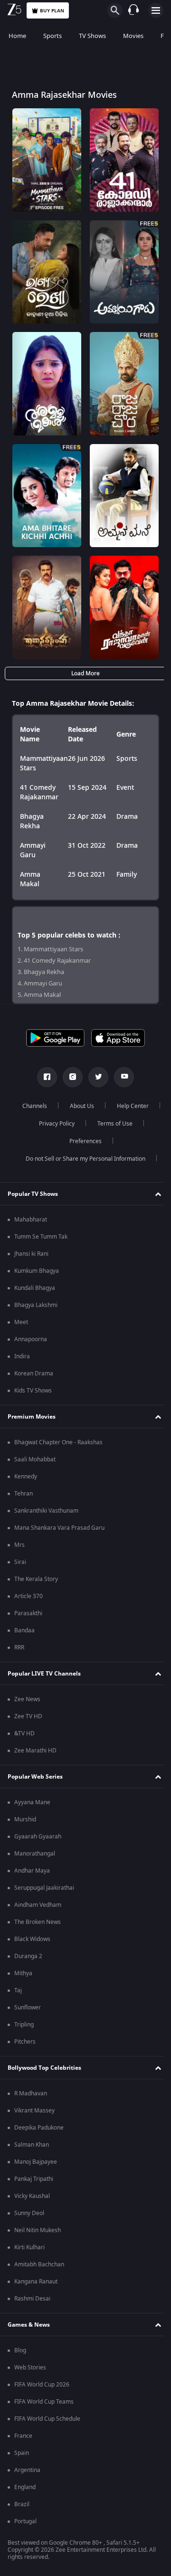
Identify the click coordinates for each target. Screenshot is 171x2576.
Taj (18, 1990)
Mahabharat (31, 1220)
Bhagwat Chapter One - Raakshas (58, 1442)
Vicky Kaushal (32, 2196)
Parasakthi (28, 1613)
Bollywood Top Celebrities (44, 2068)
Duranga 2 (28, 1956)
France (23, 2436)
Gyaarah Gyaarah (38, 1837)
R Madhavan (31, 2093)
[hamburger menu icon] (156, 10)
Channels (58, 1106)
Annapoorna (31, 1339)
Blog (20, 2350)
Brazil (22, 2504)
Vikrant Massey (34, 2111)
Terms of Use (55, 1141)
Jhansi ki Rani (31, 1254)
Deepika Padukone (39, 2128)
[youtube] (121, 1077)
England (25, 2487)
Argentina (27, 2470)
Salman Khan (32, 2145)
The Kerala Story (36, 1579)
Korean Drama (34, 1373)
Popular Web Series (35, 1777)
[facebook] (44, 1077)
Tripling (24, 2025)
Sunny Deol (29, 2213)
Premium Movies (32, 1417)
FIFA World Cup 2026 (42, 2385)
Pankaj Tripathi (34, 2179)
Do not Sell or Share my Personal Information (82, 1159)
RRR (19, 1648)
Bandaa (24, 1630)
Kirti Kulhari (29, 2247)
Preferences (111, 1141)
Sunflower (28, 2008)
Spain (22, 2453)
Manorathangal (35, 1854)
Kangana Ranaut (36, 2282)
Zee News (27, 1699)
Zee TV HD (28, 1716)
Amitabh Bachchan (39, 2264)
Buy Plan (52, 11)
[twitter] (95, 1077)
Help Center (53, 1124)
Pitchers (25, 2042)
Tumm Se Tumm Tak (41, 1237)
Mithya (23, 1973)
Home (17, 36)
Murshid (25, 1819)
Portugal (25, 2521)
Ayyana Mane (32, 1802)
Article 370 (28, 1596)
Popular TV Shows (33, 1194)
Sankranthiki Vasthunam (46, 1511)
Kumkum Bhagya (37, 1271)
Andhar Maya (32, 1871)
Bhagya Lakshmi (36, 1305)
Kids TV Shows (33, 1391)
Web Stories (30, 2368)
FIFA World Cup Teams (44, 2402)
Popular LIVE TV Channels (44, 1674)
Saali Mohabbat (35, 1459)
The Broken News (38, 1922)
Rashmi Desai (32, 2299)
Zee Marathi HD (35, 1751)
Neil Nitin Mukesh (38, 2230)
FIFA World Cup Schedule (47, 2419)
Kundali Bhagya (35, 1288)
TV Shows (92, 36)
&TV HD (24, 1733)
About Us (106, 1106)
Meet (21, 1322)
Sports (52, 36)
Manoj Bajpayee (36, 2162)
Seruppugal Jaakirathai (44, 1888)
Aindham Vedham (38, 1905)
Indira (22, 1356)
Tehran (24, 1494)
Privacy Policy (109, 1124)
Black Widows (32, 1939)
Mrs (19, 1545)
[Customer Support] (133, 10)
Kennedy (26, 1477)
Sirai (20, 1562)
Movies (133, 36)
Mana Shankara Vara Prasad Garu (59, 1528)
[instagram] (69, 1077)
